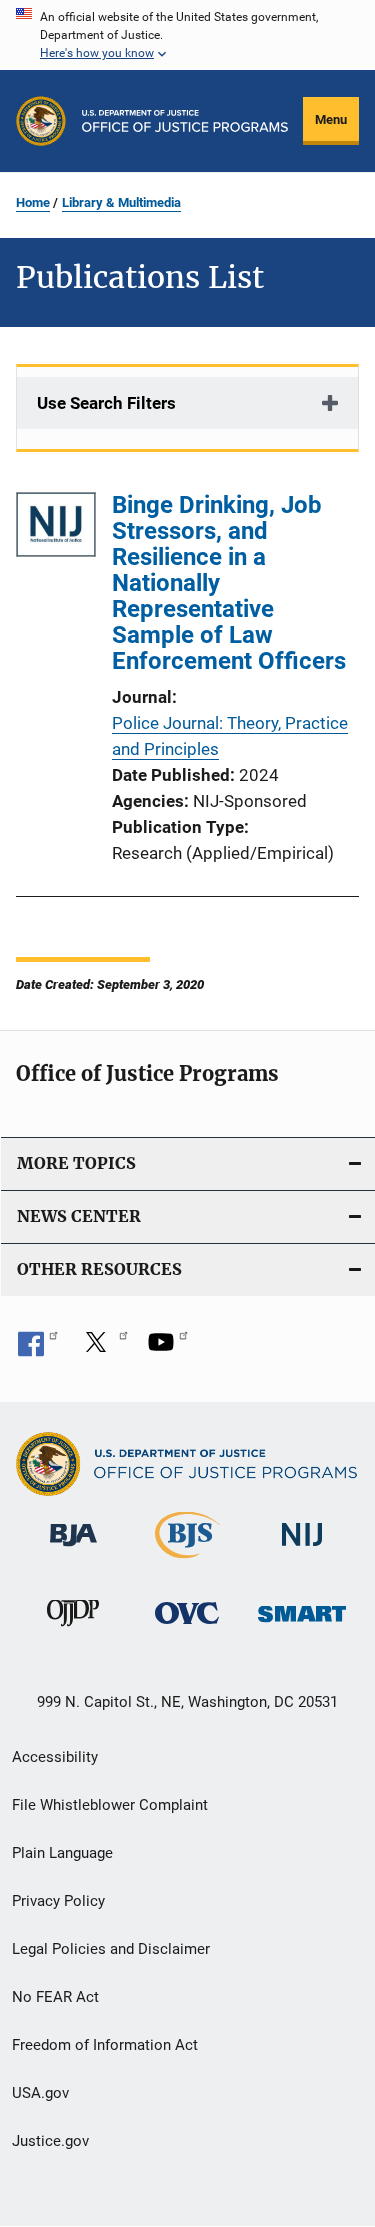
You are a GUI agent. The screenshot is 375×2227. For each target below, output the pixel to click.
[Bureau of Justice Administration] (73, 1550)
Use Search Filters (106, 403)
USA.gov (40, 2093)
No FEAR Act (55, 1997)
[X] (103, 1349)
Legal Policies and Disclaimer (111, 1949)
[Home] (185, 121)
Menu (331, 119)
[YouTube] (168, 1349)
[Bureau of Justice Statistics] (187, 1562)
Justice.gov (50, 2141)
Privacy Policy (58, 1901)
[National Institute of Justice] (302, 1550)
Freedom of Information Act (105, 2045)
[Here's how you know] (187, 35)
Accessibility (55, 1757)
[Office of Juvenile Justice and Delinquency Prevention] (73, 1630)
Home (33, 202)
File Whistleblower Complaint (110, 1805)
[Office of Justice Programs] (41, 121)
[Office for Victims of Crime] (187, 1627)
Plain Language (62, 1853)
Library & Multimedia (121, 202)
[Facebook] (38, 1349)
